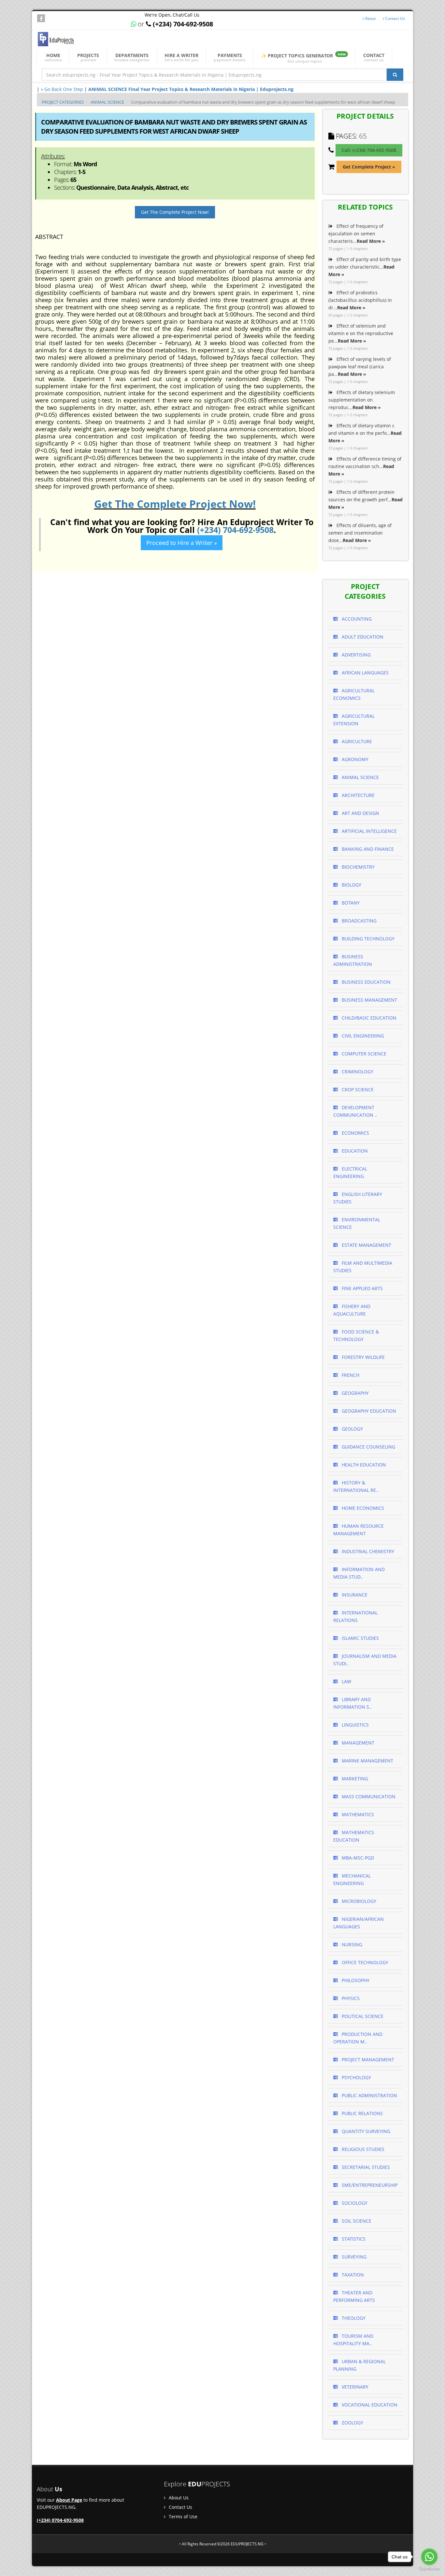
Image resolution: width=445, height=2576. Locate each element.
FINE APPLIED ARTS (362, 1288)
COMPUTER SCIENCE (363, 1054)
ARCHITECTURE (358, 795)
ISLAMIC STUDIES (360, 1638)
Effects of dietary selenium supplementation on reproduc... (362, 400)
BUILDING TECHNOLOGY (367, 939)
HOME (53, 57)
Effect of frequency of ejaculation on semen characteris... (357, 234)
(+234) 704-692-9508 (235, 530)
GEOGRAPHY (355, 1393)
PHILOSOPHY (355, 1980)
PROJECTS (88, 57)
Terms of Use (182, 2517)
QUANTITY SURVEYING (365, 2131)
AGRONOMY (354, 759)
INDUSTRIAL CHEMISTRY (367, 1551)
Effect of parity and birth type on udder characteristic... (365, 267)
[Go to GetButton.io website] (429, 2569)
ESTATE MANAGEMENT (366, 1245)
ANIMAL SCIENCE (107, 102)
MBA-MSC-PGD (357, 1858)
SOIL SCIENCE (356, 2221)
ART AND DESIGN (360, 813)
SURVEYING (353, 2257)
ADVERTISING (356, 655)
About (370, 18)
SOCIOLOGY (354, 2203)
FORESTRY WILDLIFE (363, 1357)
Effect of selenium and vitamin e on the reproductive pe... (361, 333)
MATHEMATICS (357, 1814)
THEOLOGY (353, 2318)
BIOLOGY (351, 885)
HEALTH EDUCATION (363, 1465)
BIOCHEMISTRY (358, 867)
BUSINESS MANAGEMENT (369, 1000)
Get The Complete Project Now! (175, 212)
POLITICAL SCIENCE (362, 2016)
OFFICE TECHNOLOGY (364, 1962)
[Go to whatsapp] (429, 2557)
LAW (346, 1681)
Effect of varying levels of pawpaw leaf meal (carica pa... (360, 367)
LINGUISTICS (355, 1725)
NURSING (351, 1944)
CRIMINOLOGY (357, 1072)
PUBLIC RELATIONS (362, 2113)
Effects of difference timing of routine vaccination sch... (365, 466)
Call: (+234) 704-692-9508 (369, 150)
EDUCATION (354, 1151)
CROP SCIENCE (357, 1089)
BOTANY (350, 903)
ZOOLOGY (352, 2423)
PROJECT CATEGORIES (63, 102)
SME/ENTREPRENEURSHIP (369, 2185)
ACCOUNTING (356, 619)
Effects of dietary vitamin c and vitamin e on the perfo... (365, 433)
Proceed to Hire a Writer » (182, 543)
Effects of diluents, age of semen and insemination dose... (360, 533)
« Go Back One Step (62, 89)
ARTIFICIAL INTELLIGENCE (369, 831)
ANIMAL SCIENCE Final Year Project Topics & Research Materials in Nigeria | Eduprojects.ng (191, 89)
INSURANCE (354, 1595)
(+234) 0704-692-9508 (60, 2520)
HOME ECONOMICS (362, 1508)
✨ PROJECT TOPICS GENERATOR (303, 58)
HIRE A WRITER (181, 57)
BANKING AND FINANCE (367, 849)
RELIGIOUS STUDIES (362, 2149)
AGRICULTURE (356, 741)
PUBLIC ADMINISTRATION (369, 2095)
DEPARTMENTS (132, 57)
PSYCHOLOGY (356, 2077)
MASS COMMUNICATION (368, 1796)
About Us (178, 2498)
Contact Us (395, 18)
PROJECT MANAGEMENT (367, 2060)
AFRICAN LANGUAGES (365, 673)
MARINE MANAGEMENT (367, 1761)
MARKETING (354, 1779)
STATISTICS (353, 2239)
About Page (69, 2500)
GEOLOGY (352, 1429)
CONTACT (374, 57)
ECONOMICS (355, 1133)
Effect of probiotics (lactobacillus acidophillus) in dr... (360, 300)
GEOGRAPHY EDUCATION (368, 1411)
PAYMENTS (230, 57)
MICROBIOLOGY (358, 1901)
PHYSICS (350, 1998)
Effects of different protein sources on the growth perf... (366, 500)
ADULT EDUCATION (362, 637)
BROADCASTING (359, 921)
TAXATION (352, 2275)
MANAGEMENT (357, 1743)
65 (363, 136)
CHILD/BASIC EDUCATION (368, 1018)
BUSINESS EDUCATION (366, 982)
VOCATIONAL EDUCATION (369, 2405)
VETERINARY (354, 2387)
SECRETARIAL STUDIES (365, 2167)
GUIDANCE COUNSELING (368, 1447)
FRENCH (350, 1375)
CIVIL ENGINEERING (362, 1036)
